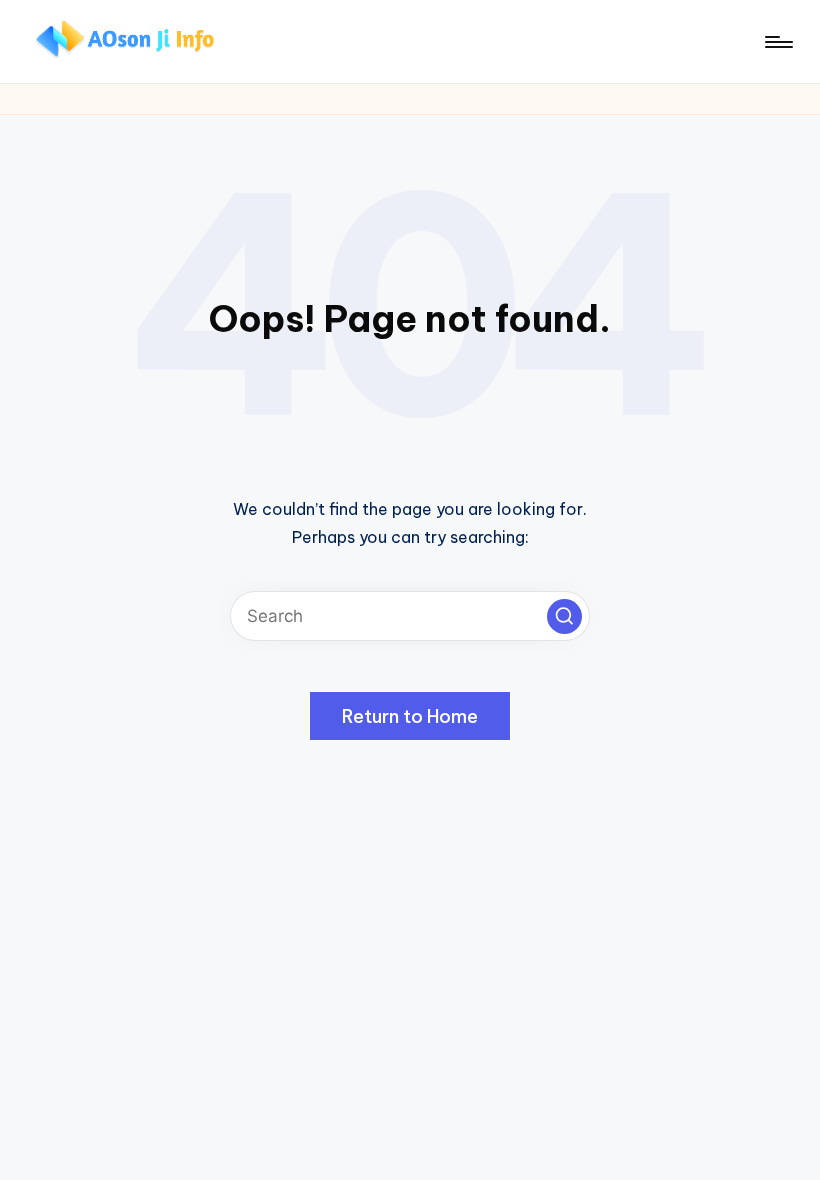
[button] (564, 616)
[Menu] (777, 42)
